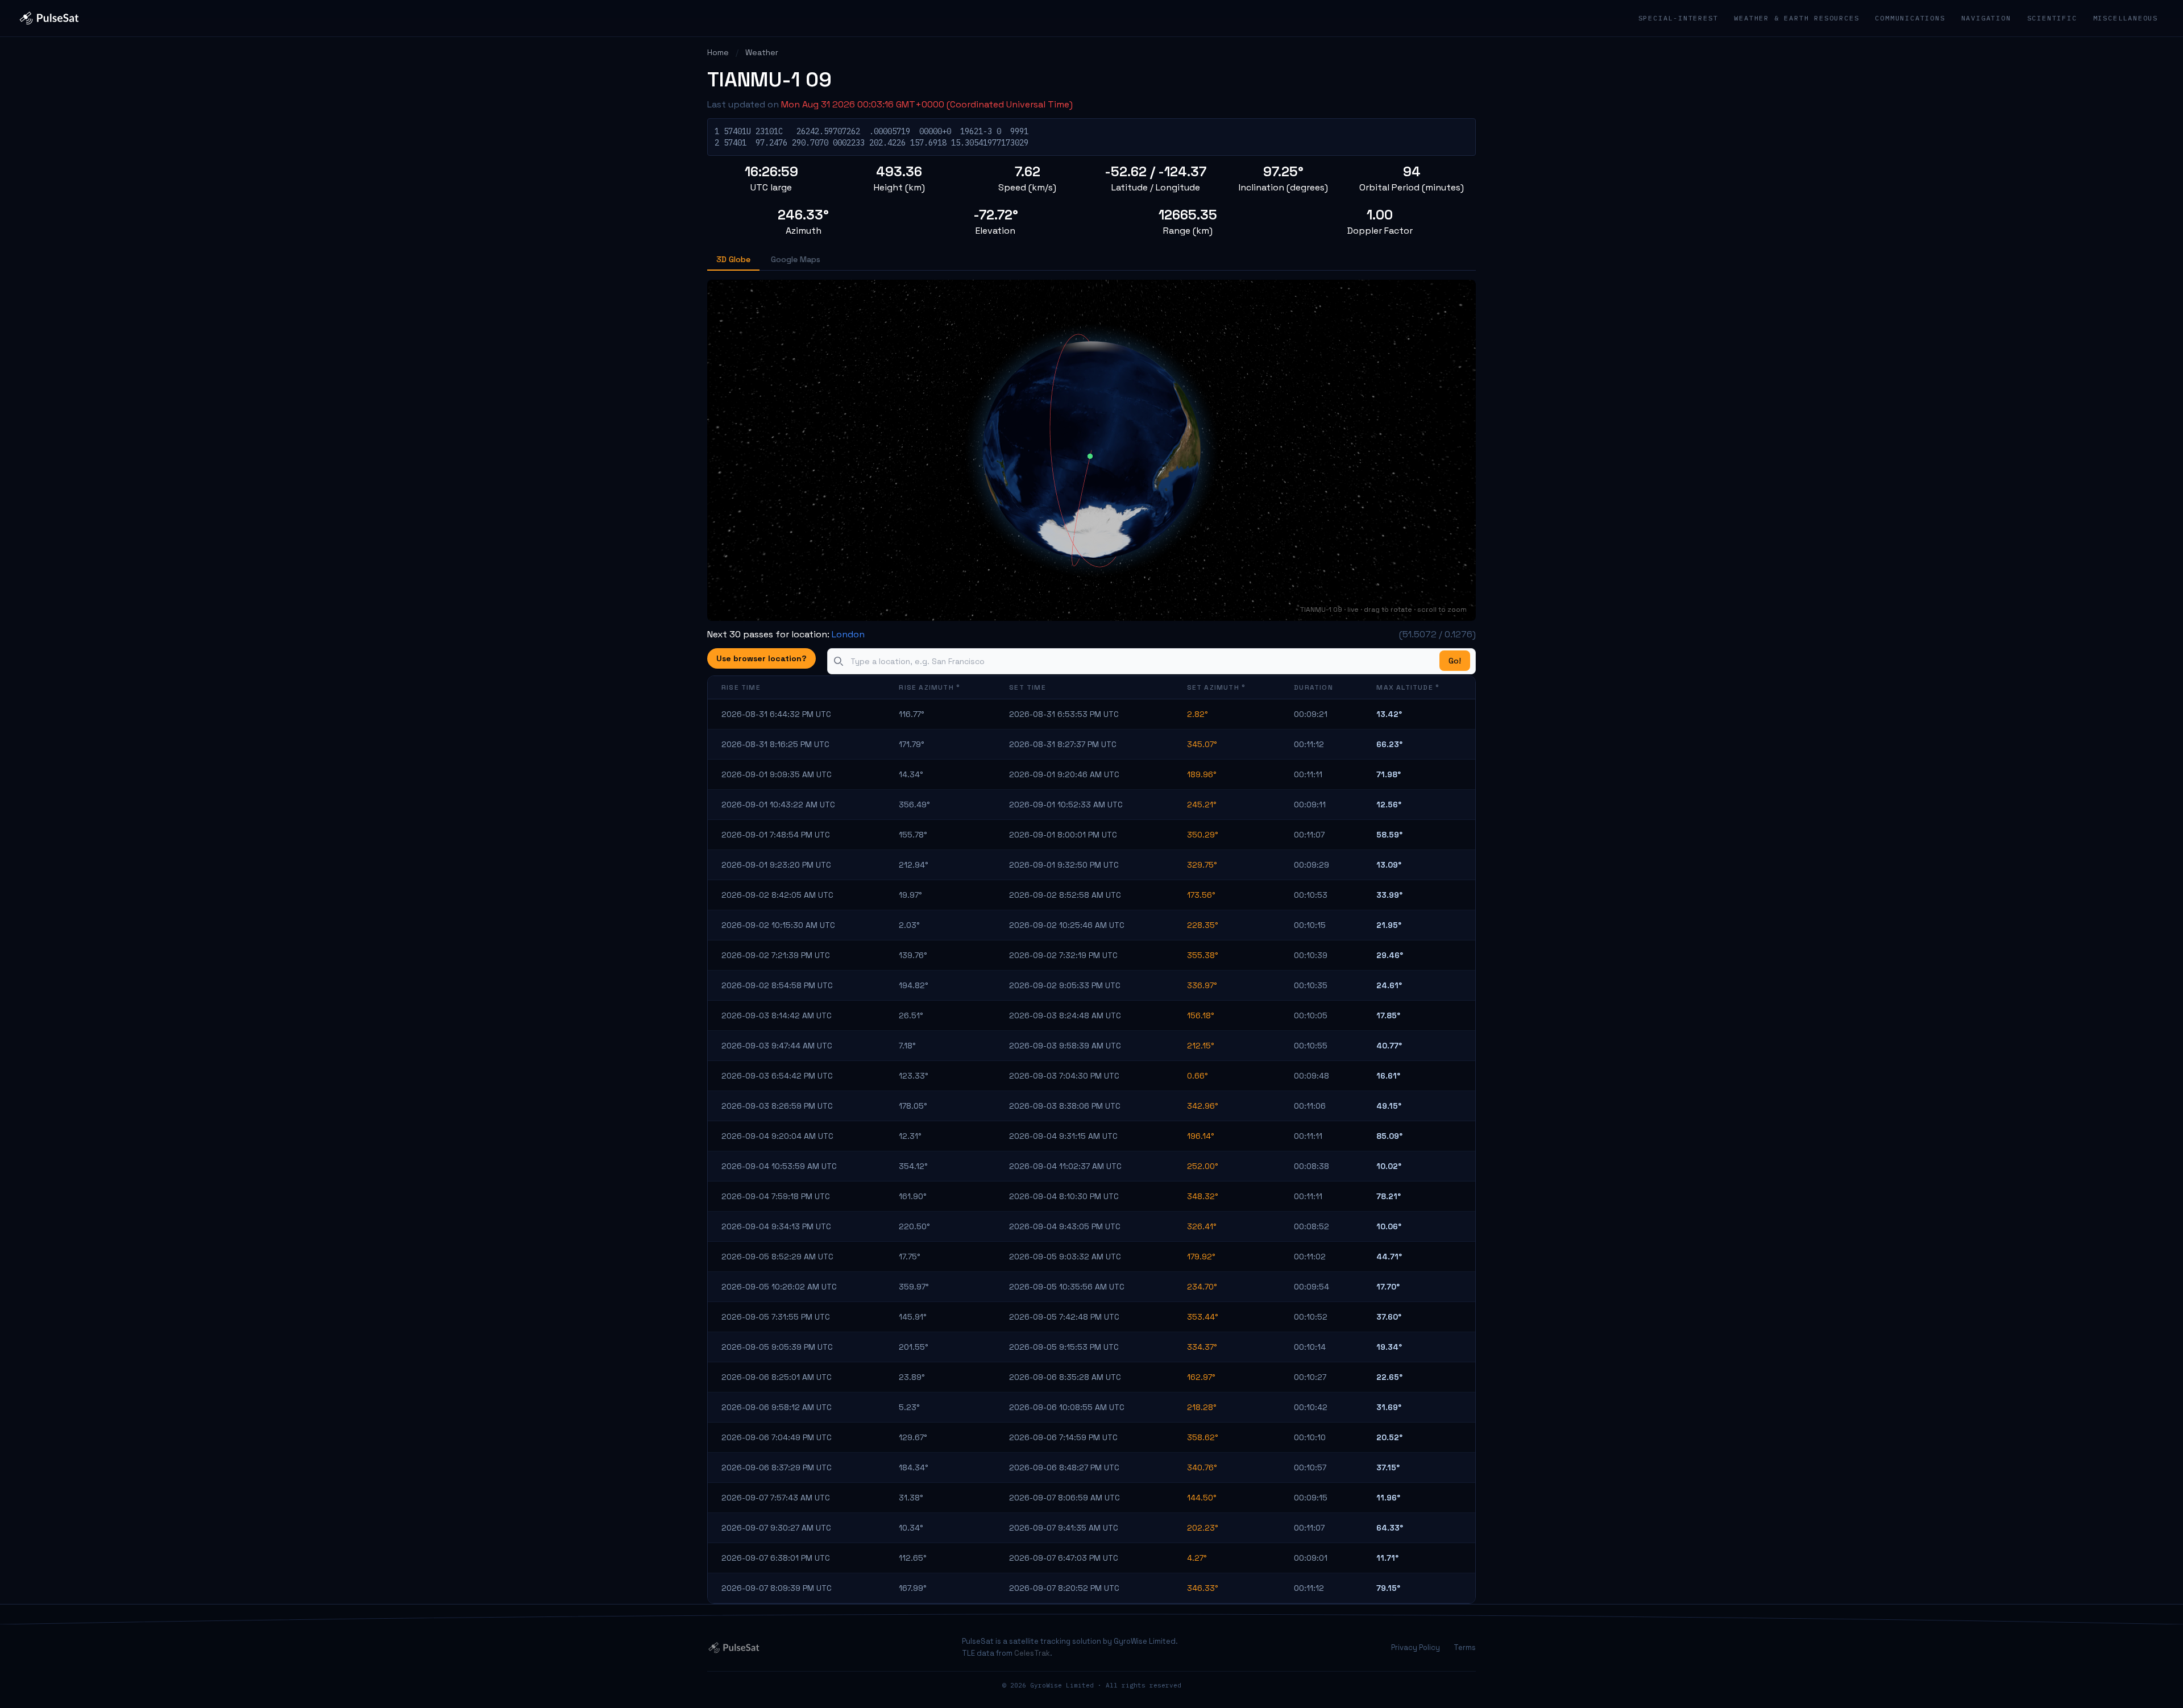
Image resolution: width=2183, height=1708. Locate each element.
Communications (1910, 18)
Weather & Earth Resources (1796, 18)
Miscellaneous (2126, 18)
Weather (762, 52)
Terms (1465, 1647)
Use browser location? (761, 658)
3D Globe (733, 259)
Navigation (1986, 18)
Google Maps (796, 259)
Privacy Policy (1416, 1647)
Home (718, 52)
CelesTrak (1032, 1653)
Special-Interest (1678, 18)
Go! (1455, 661)
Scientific (2052, 18)
